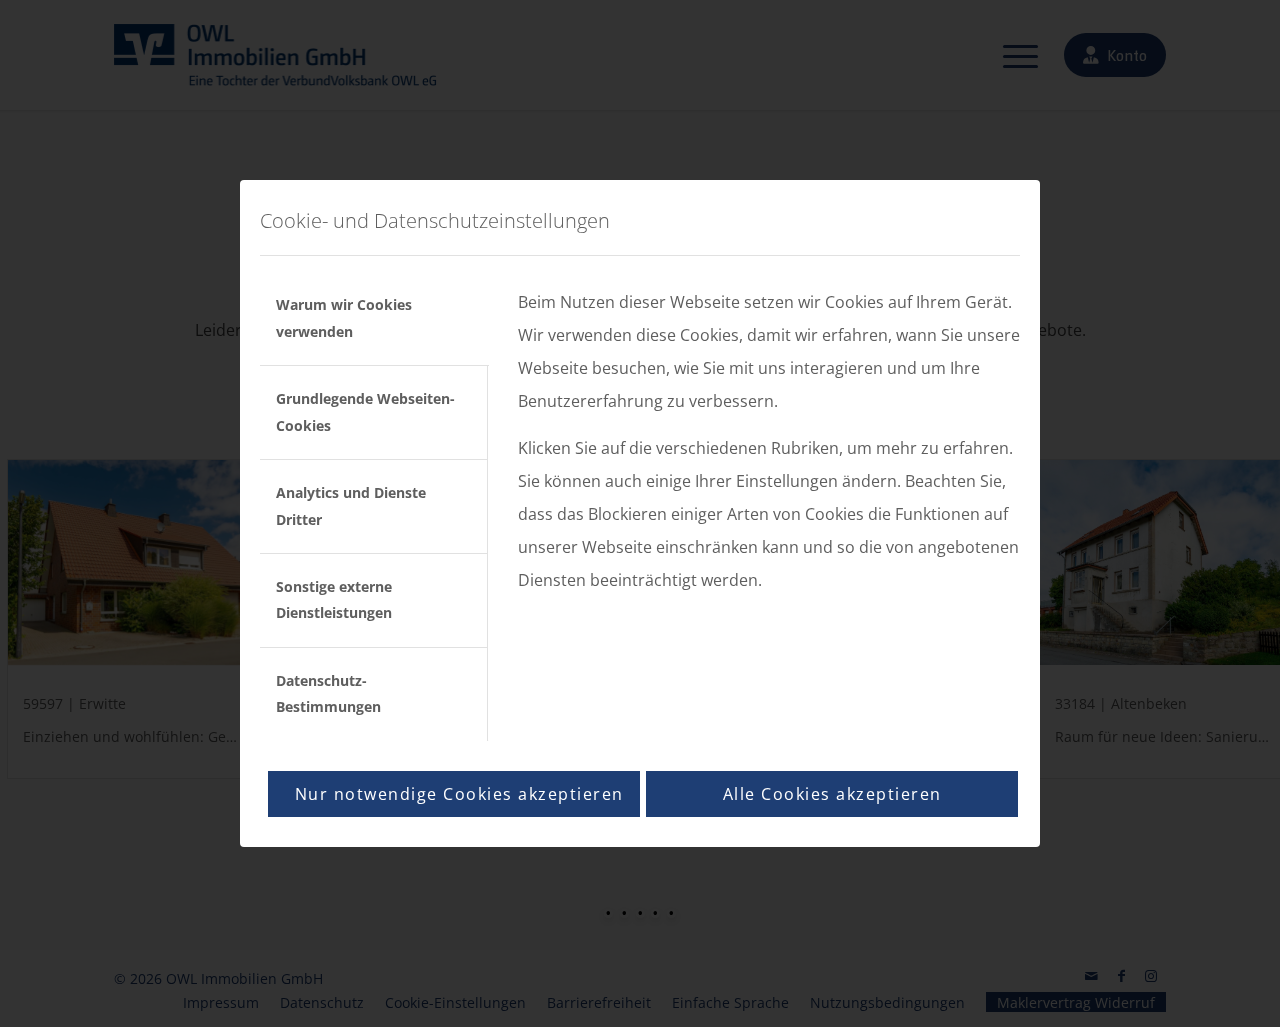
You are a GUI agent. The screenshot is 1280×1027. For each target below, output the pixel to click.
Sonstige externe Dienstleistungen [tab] (334, 599)
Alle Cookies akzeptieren (832, 794)
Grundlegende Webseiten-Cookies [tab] (365, 411)
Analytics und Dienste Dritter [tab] (351, 505)
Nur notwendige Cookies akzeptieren (459, 794)
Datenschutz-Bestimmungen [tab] (328, 693)
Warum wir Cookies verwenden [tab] (344, 317)
